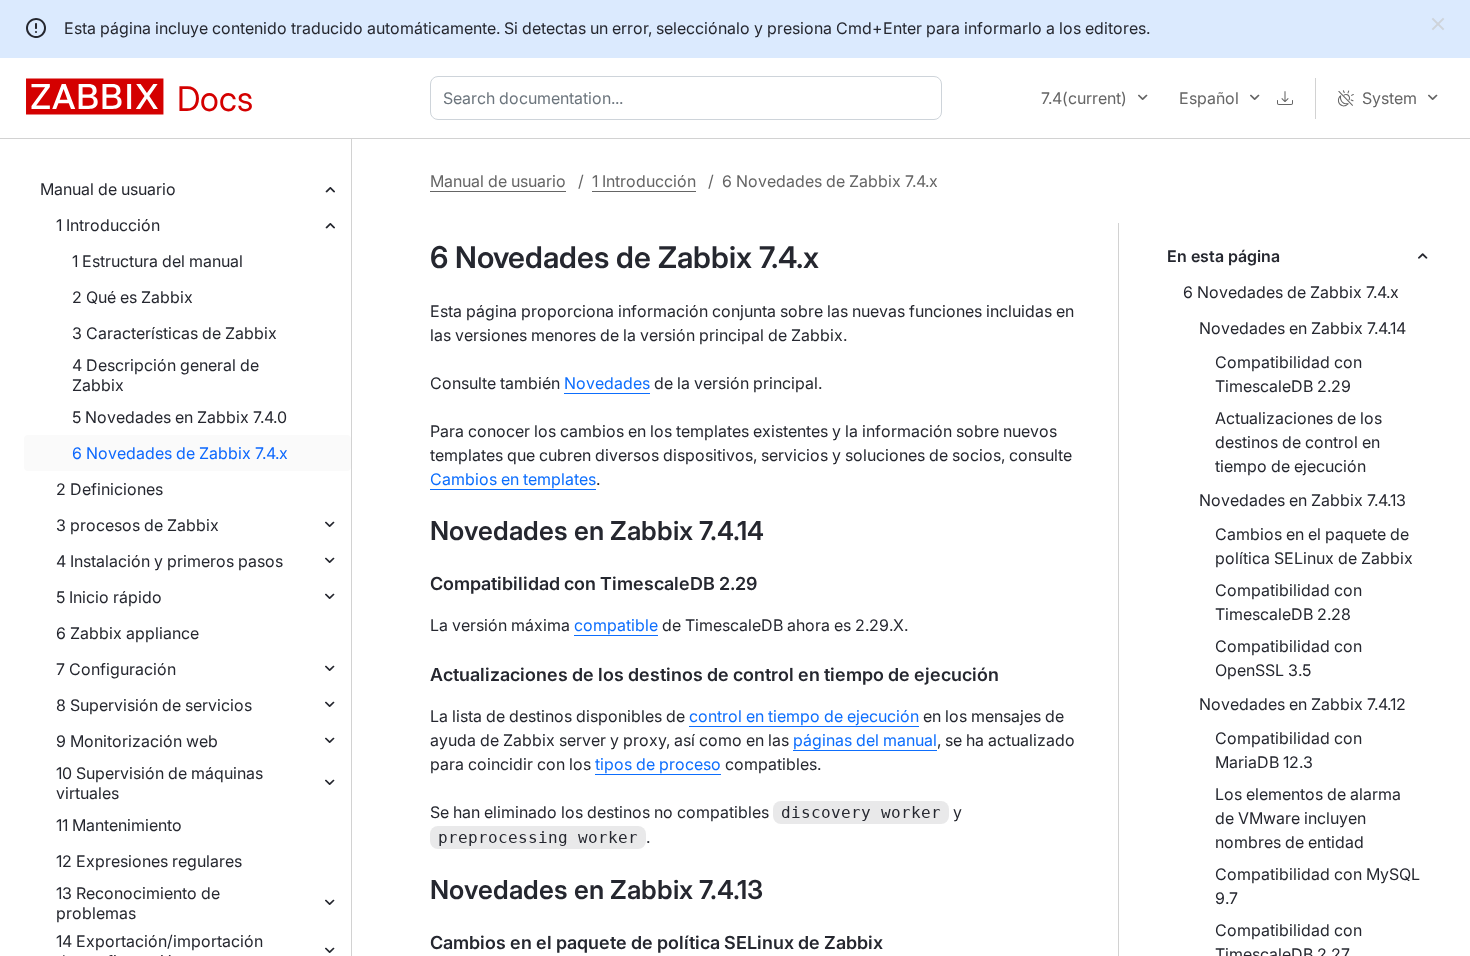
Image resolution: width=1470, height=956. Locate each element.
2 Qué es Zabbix (132, 297)
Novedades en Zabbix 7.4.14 (1302, 328)
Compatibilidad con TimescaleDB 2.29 (1288, 374)
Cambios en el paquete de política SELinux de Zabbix (1314, 546)
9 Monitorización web (137, 741)
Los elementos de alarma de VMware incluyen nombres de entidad (1308, 818)
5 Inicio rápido (109, 597)
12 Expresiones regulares (149, 861)
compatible (616, 625)
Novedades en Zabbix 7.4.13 (1302, 500)
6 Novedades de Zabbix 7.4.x (180, 453)
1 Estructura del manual (157, 261)
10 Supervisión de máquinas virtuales (159, 783)
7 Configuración (116, 669)
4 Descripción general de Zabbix (165, 375)
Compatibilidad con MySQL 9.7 (1317, 886)
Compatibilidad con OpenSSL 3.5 (1288, 658)
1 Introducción (108, 225)
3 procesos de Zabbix (137, 525)
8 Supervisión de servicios (154, 705)
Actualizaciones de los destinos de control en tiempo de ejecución (1298, 442)
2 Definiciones (109, 489)
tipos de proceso (658, 764)
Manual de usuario (108, 189)
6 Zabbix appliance (127, 633)
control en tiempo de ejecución (804, 716)
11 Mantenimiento (119, 825)
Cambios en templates (513, 479)
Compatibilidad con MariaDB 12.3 (1288, 750)
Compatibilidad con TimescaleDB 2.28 (1288, 602)
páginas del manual (865, 740)
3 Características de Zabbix (174, 333)
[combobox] (690, 98)
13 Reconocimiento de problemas (138, 903)
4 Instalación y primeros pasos (169, 561)
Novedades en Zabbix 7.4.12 (1302, 704)
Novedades (607, 383)
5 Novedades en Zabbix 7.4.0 (179, 417)
